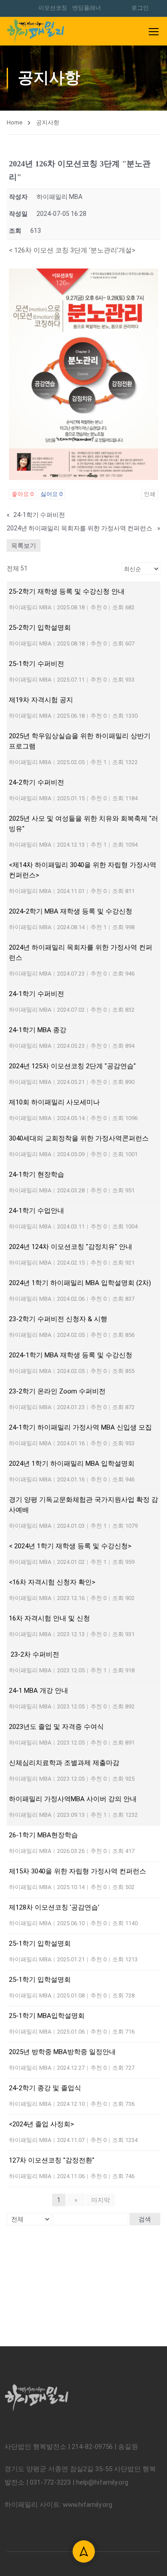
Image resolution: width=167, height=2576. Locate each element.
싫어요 (51, 494)
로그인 (140, 8)
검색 (145, 2219)
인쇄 (150, 494)
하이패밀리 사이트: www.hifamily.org (58, 2505)
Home (14, 122)
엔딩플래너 (87, 8)
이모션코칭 (53, 8)
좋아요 (22, 494)
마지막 (101, 2200)
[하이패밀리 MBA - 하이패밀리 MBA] (36, 31)
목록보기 (24, 546)
